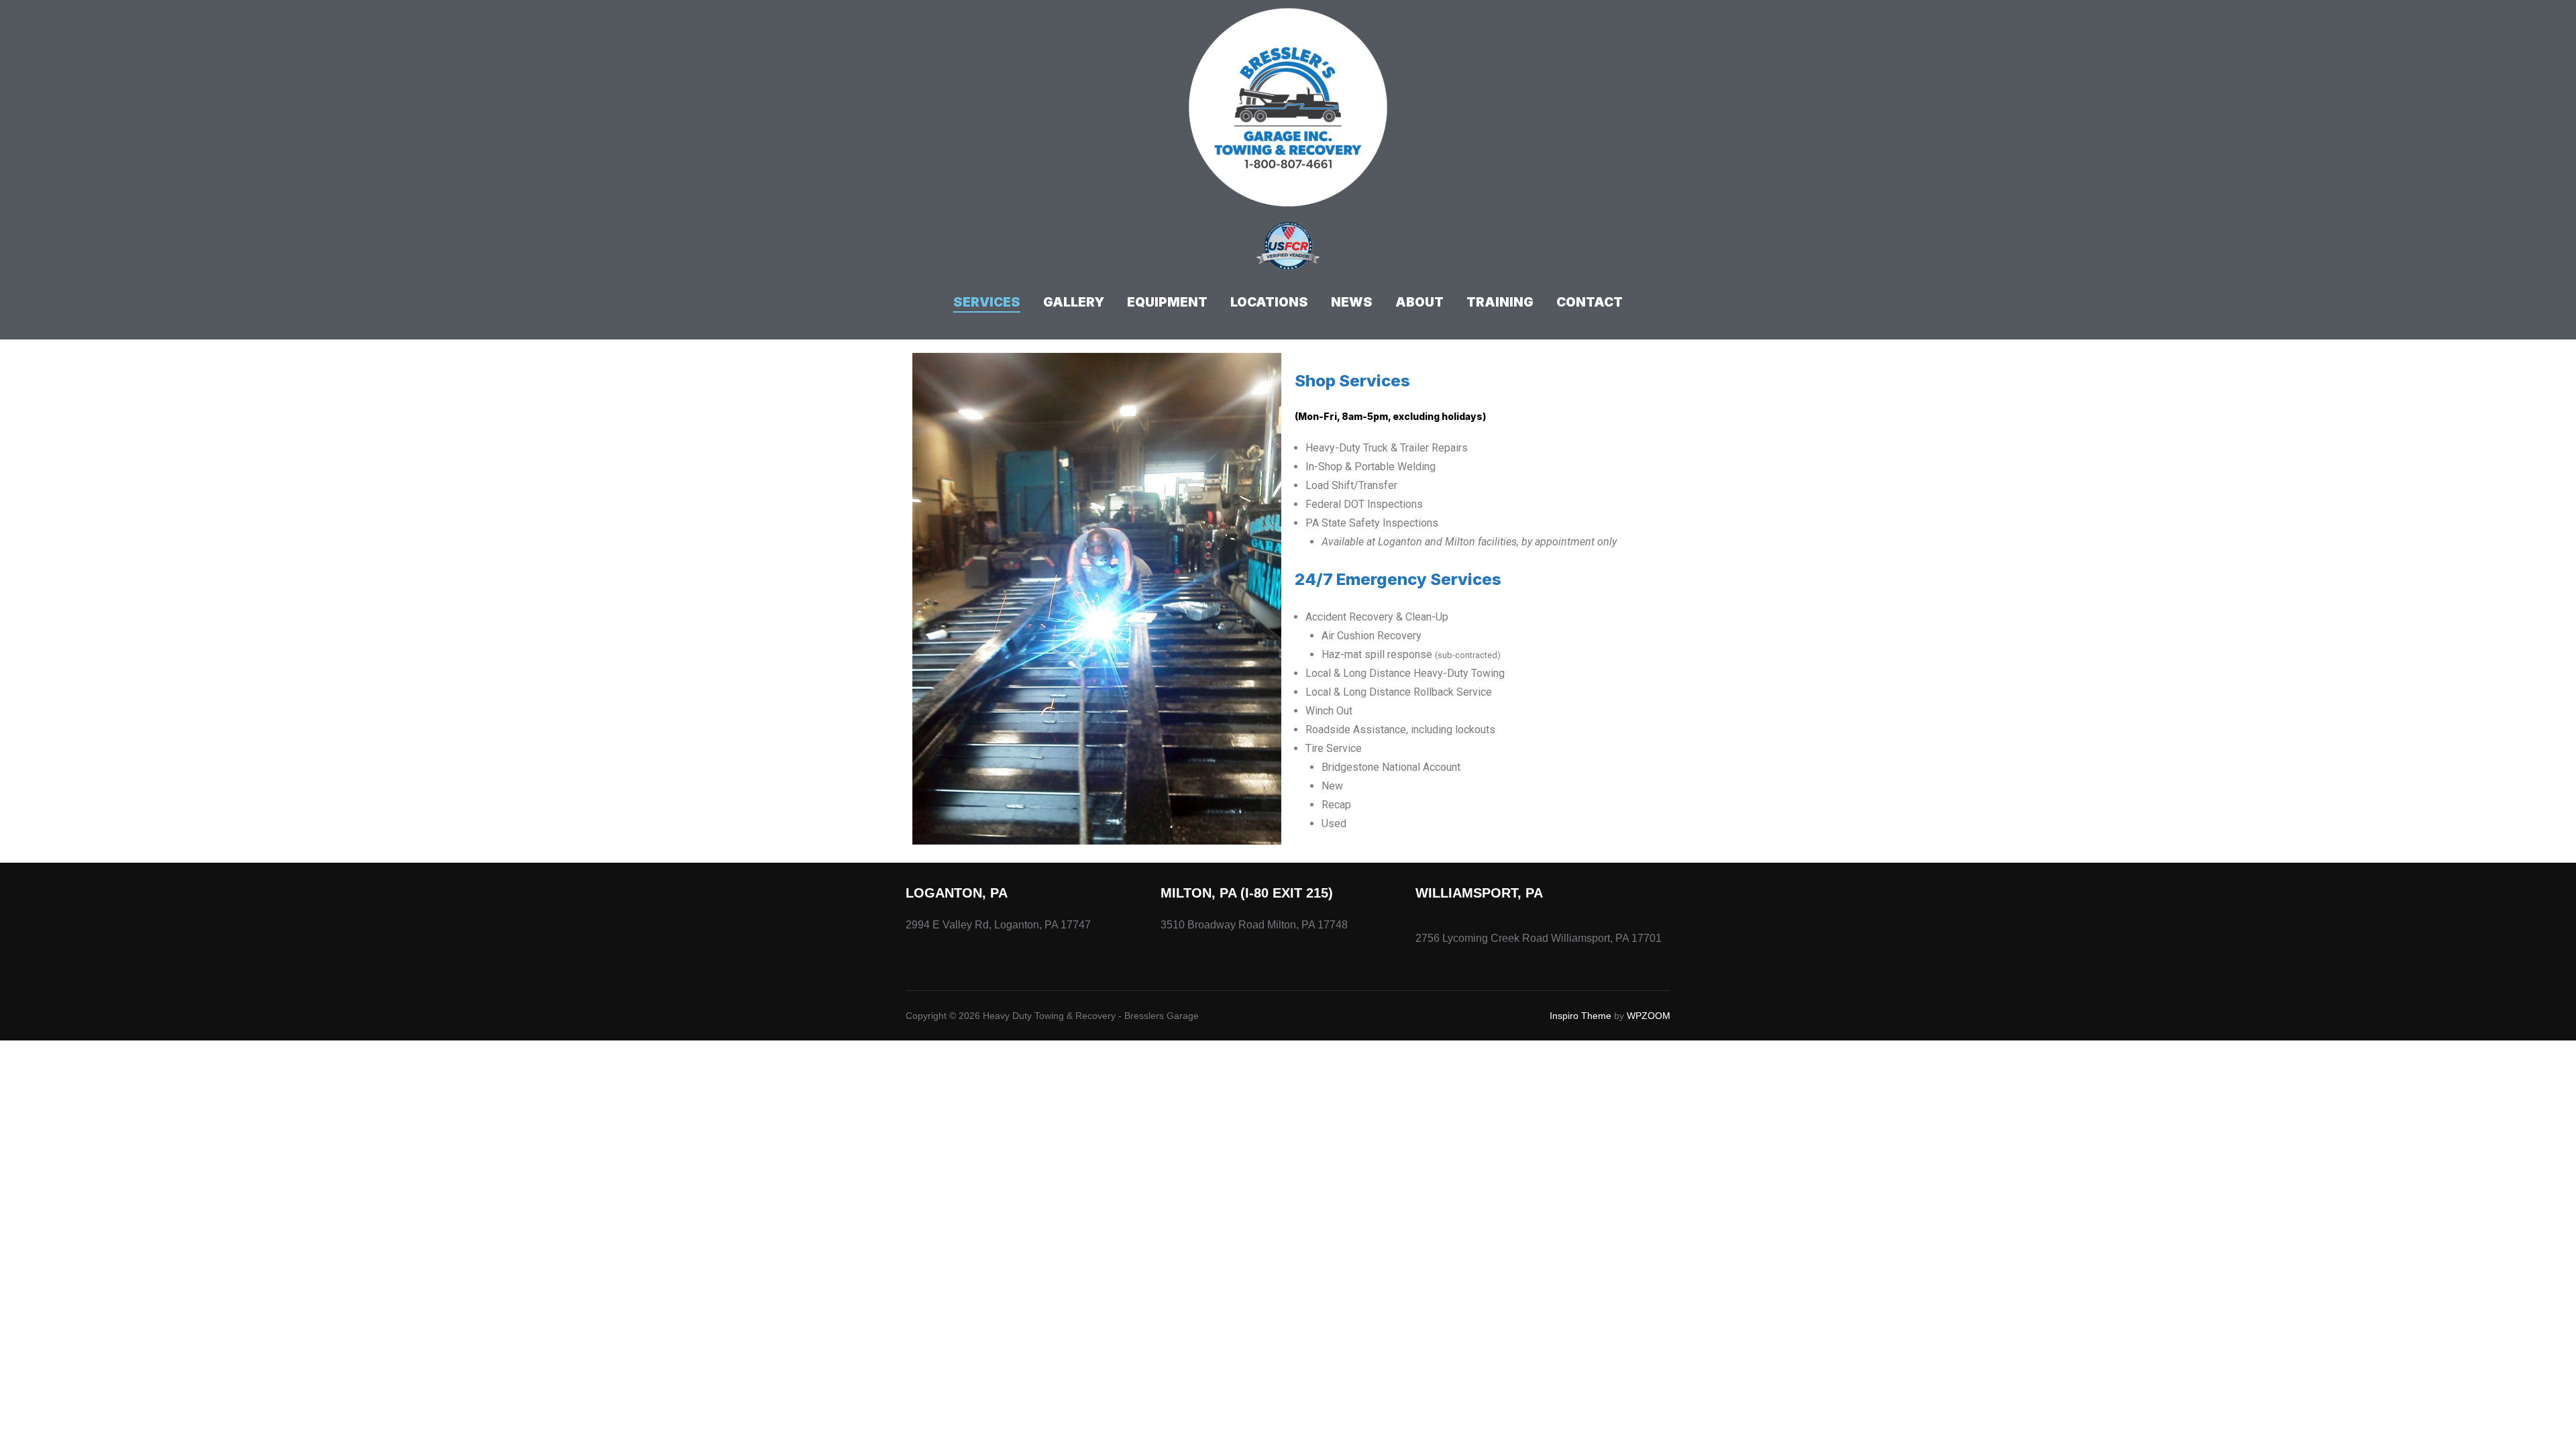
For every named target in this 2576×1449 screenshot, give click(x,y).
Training (1500, 302)
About (1419, 302)
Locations (1269, 302)
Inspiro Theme (1580, 1016)
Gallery (1074, 302)
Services (987, 302)
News (1352, 302)
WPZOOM (1649, 1016)
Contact (1590, 302)
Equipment (1167, 302)
